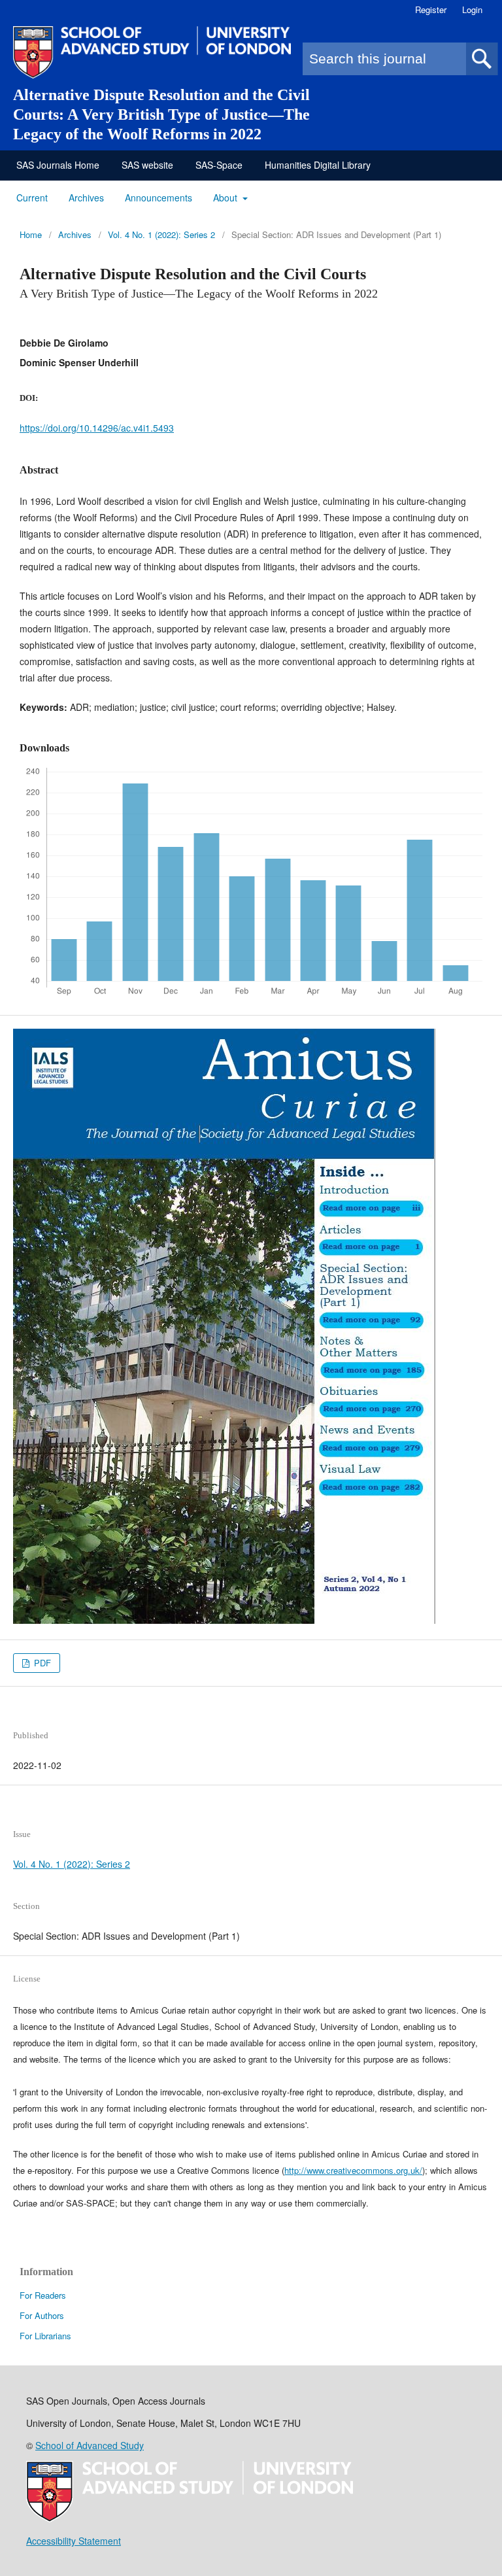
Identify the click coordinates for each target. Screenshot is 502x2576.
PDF (41, 1663)
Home (31, 234)
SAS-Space (219, 165)
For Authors (42, 2315)
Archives (86, 197)
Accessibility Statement (74, 2541)
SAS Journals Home (58, 165)
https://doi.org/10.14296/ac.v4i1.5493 (97, 428)
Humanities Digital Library (318, 165)
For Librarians (45, 2336)
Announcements (159, 197)
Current (32, 197)
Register (431, 9)
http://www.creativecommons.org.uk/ (353, 2170)
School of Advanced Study (90, 2445)
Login (472, 9)
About (226, 197)
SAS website (147, 165)
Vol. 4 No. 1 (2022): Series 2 (161, 234)
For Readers (43, 2295)
